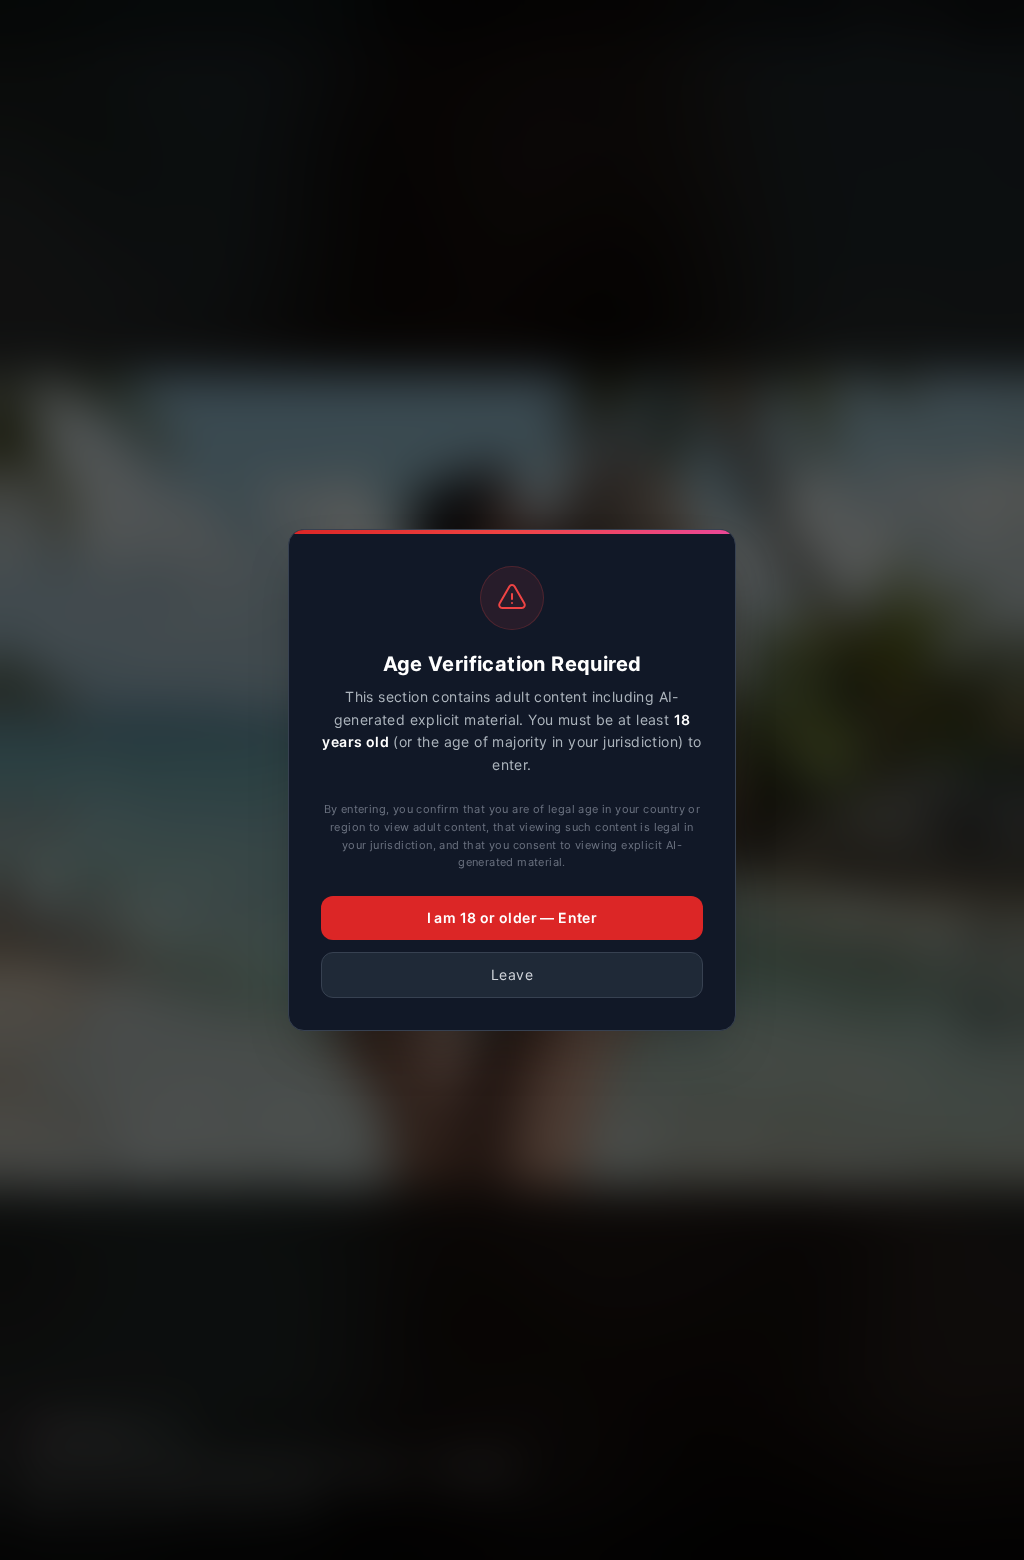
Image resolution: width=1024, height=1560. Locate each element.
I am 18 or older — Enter (512, 917)
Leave (512, 974)
